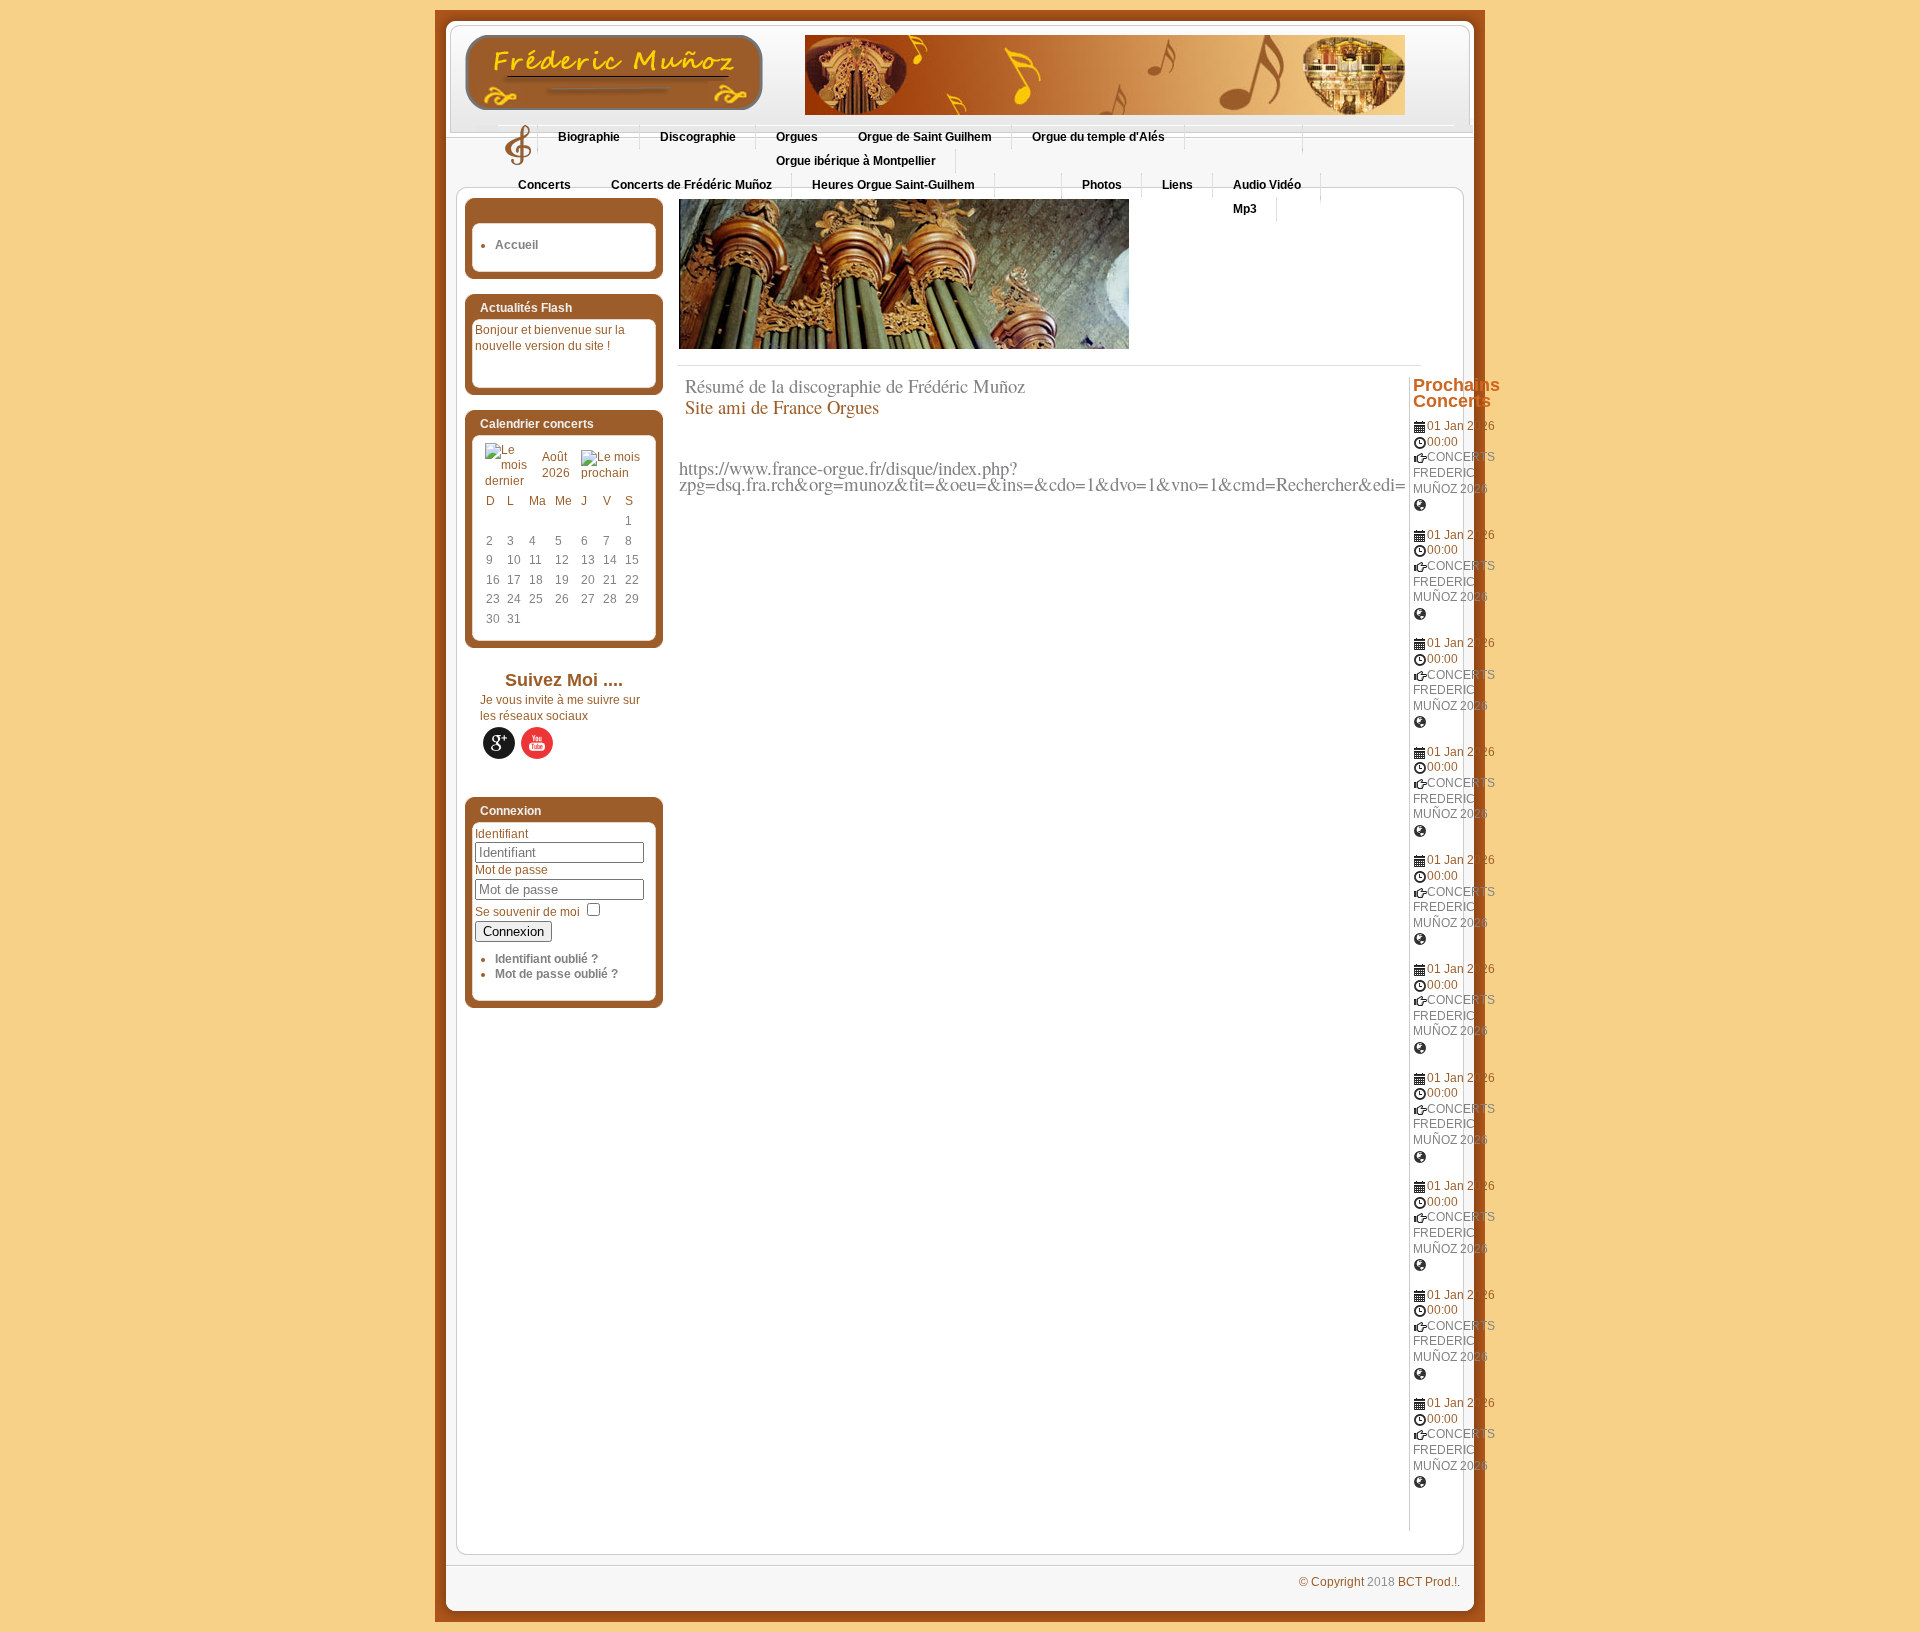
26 (562, 599)
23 (493, 599)
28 (610, 599)
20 (588, 580)
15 (632, 560)
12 (562, 560)
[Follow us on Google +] (499, 743)
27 (588, 599)
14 (610, 560)
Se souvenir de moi (527, 912)
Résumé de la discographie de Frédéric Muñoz (852, 385)
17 (514, 580)
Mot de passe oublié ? (556, 974)
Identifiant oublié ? (546, 959)
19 (562, 580)
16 (493, 580)
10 (514, 560)
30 (493, 619)
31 (514, 619)
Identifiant (501, 834)
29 (632, 599)
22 (632, 580)
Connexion (513, 931)
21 (610, 580)
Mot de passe (511, 870)
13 (588, 560)
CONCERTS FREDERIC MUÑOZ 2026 (1454, 472)
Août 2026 (556, 465)
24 (514, 599)
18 (536, 580)
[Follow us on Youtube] (537, 743)
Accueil (516, 245)
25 (536, 599)
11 (535, 560)
